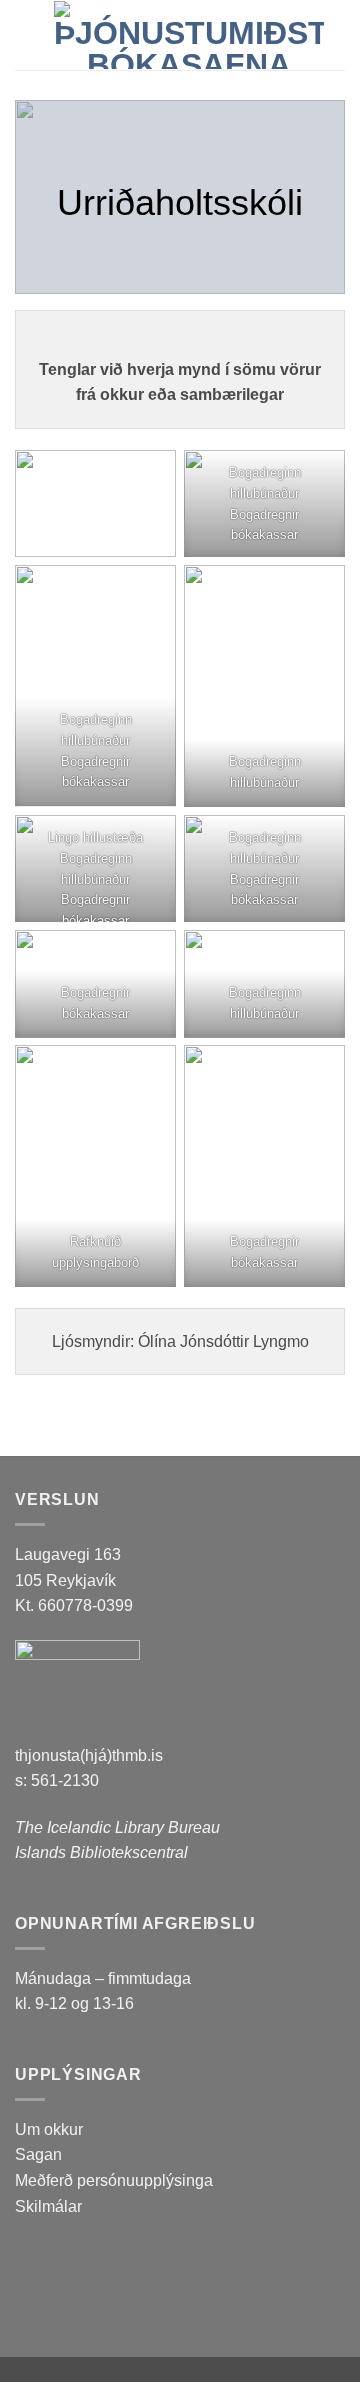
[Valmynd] (27, 34)
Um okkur (49, 2129)
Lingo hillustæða (95, 837)
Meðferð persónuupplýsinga (114, 2180)
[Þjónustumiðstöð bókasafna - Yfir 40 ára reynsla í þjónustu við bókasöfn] (189, 35)
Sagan (38, 2154)
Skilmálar (48, 2206)
